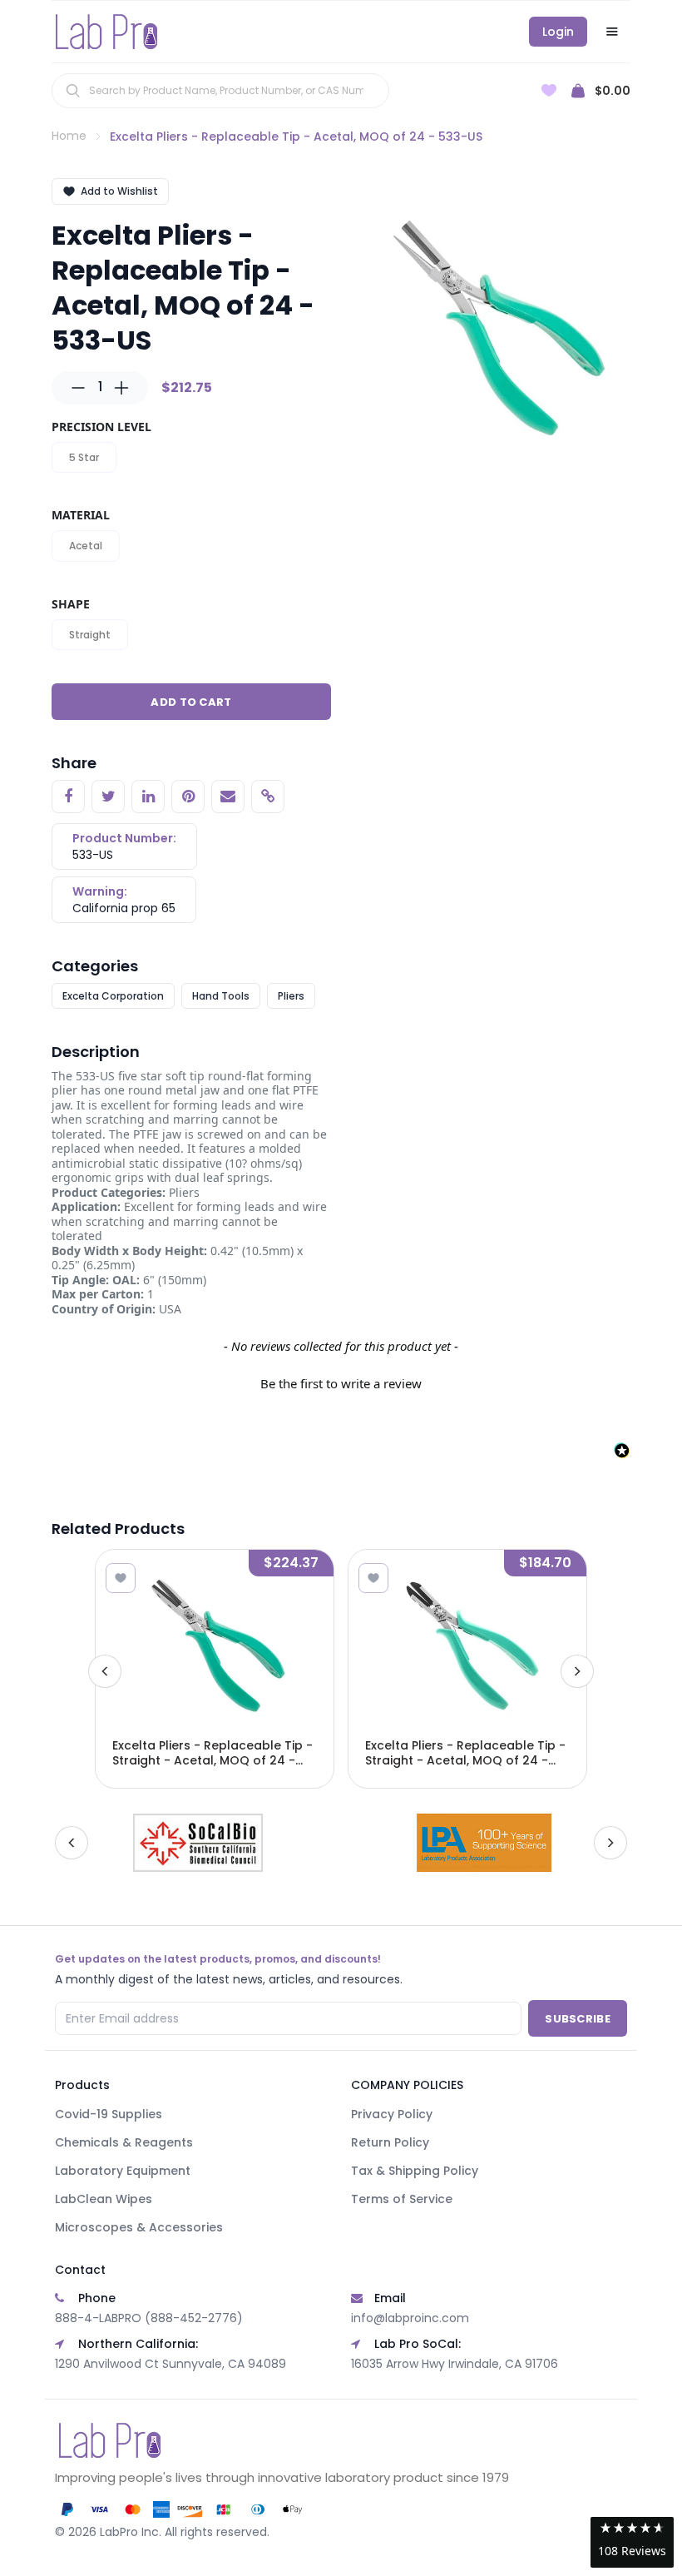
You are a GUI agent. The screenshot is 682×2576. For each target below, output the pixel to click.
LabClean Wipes (104, 2199)
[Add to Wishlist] (121, 1578)
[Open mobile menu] (612, 32)
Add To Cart (191, 702)
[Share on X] (108, 797)
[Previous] (105, 1671)
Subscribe (578, 2019)
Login (558, 32)
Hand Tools (221, 996)
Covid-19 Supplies (109, 2114)
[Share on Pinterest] (188, 797)
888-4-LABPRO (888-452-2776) (149, 2318)
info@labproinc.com (410, 2318)
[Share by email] (228, 797)
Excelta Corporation (113, 996)
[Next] (577, 1671)
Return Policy (390, 2142)
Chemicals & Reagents (124, 2142)
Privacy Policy (392, 2114)
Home (69, 136)
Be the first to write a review (341, 1383)
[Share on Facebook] (68, 797)
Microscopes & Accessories (139, 2227)
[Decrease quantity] (78, 388)
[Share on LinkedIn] (148, 797)
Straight (90, 635)
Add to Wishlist (119, 191)
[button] (341, 1382)
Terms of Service (402, 2199)
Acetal (86, 546)
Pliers (291, 996)
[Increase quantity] (121, 388)
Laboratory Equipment (123, 2171)
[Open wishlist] (549, 90)
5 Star (84, 457)
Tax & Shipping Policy (415, 2171)
